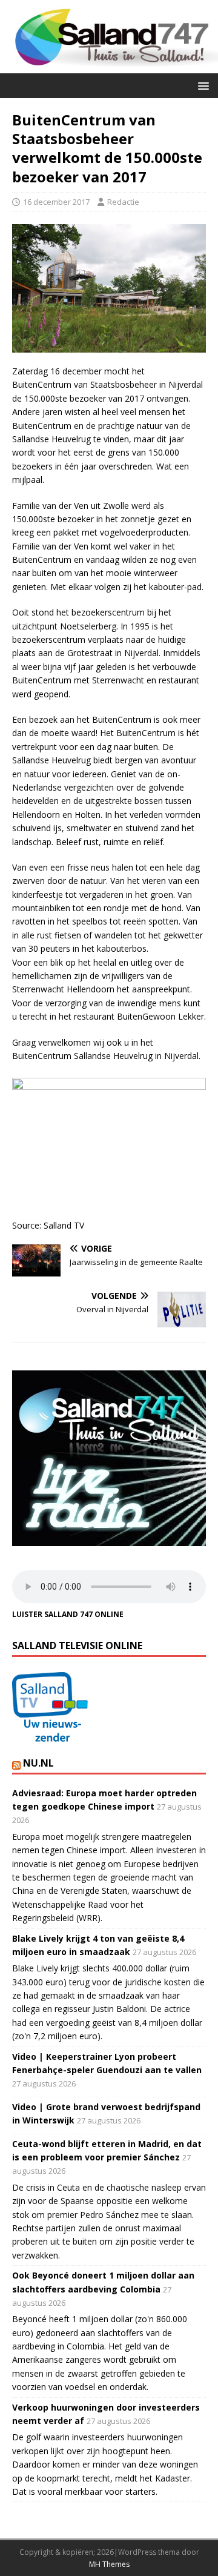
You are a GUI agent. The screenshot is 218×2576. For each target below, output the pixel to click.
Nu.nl (38, 1763)
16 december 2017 (56, 202)
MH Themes (109, 2564)
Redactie (123, 202)
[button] (201, 85)
